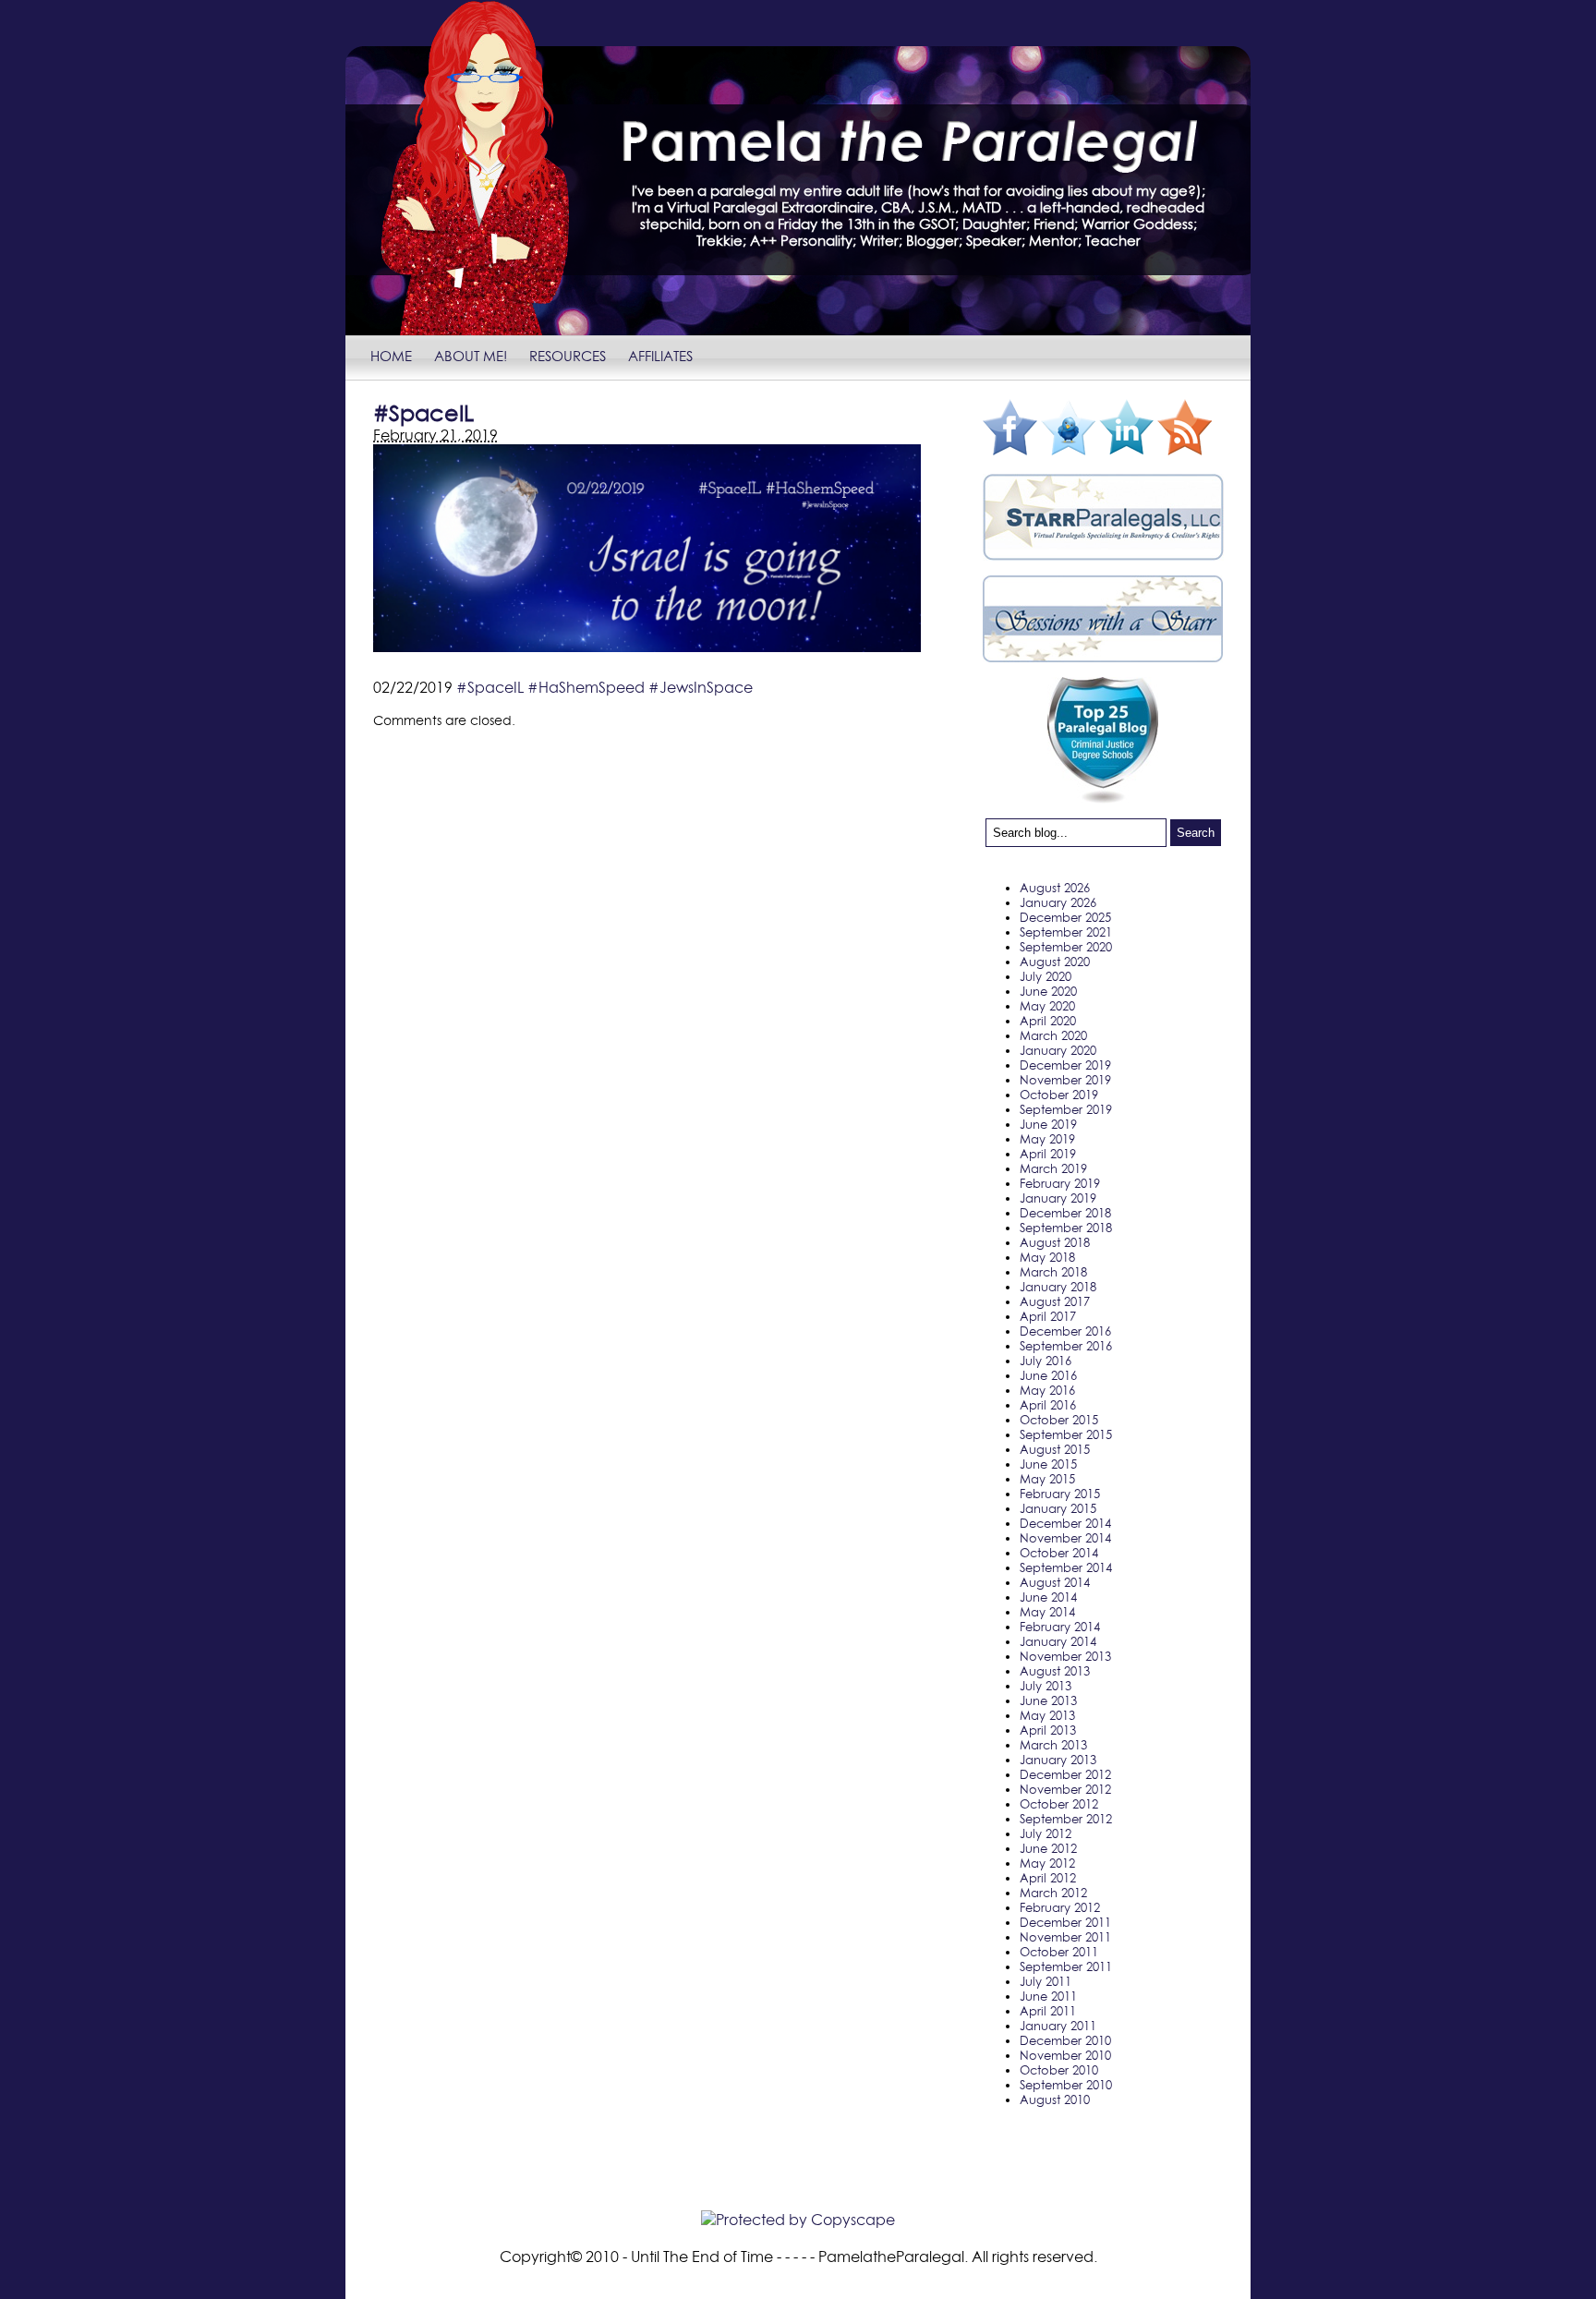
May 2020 (1047, 1006)
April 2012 (1048, 1878)
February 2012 (1060, 1907)
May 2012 (1047, 1863)
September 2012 (1066, 1819)
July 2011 (1046, 1981)
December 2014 (1065, 1523)
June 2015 (1048, 1464)
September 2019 (1066, 1109)
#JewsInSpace (701, 687)
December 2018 (1065, 1213)
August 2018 (1055, 1242)
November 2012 (1065, 1789)
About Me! (471, 356)
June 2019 (1048, 1124)
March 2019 (1053, 1168)
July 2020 (1046, 976)
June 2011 (1048, 1996)
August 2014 (1055, 1582)
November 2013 (1065, 1656)
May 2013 (1047, 1715)
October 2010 (1059, 2070)
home (391, 356)
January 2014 (1058, 1641)
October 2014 (1059, 1553)
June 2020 (1048, 991)
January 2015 (1058, 1508)
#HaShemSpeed (586, 687)
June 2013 (1048, 1700)
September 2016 (1066, 1346)
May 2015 (1047, 1479)
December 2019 (1065, 1065)
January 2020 (1058, 1050)
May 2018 (1047, 1257)
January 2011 (1058, 2026)
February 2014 (1060, 1627)
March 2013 (1053, 1745)
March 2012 (1053, 1893)
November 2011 (1065, 1937)
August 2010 (1055, 2099)
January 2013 (1058, 1760)
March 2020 (1053, 1035)
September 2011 (1066, 1966)
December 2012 (1065, 1774)
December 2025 (1065, 917)
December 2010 (1065, 2040)
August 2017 (1055, 1301)
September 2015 (1066, 1434)
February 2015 (1060, 1494)
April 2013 (1048, 1730)
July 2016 (1046, 1361)
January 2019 (1058, 1198)
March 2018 (1053, 1272)
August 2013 (1055, 1671)
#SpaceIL (490, 687)
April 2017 (1048, 1316)
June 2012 (1048, 1848)
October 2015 (1059, 1420)
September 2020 (1066, 947)
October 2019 (1059, 1095)
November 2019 (1065, 1080)
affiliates (660, 356)
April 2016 (1048, 1405)
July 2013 (1046, 1686)
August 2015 (1055, 1449)
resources (568, 356)
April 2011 (1048, 2011)
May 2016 (1047, 1390)
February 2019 (1060, 1183)
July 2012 (1046, 1833)
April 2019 (1048, 1154)
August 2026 (1055, 888)
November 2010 (1065, 2055)
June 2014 (1048, 1597)
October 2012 (1059, 1804)
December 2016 (1065, 1331)
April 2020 (1048, 1021)
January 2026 (1058, 902)
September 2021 (1066, 932)
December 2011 (1065, 1922)
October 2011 (1059, 1952)
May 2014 (1047, 1612)
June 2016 (1048, 1375)
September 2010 (1066, 2085)
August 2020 (1055, 962)
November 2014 (1065, 1538)
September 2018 (1066, 1228)
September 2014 (1066, 1567)
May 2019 (1047, 1139)
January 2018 (1058, 1287)
